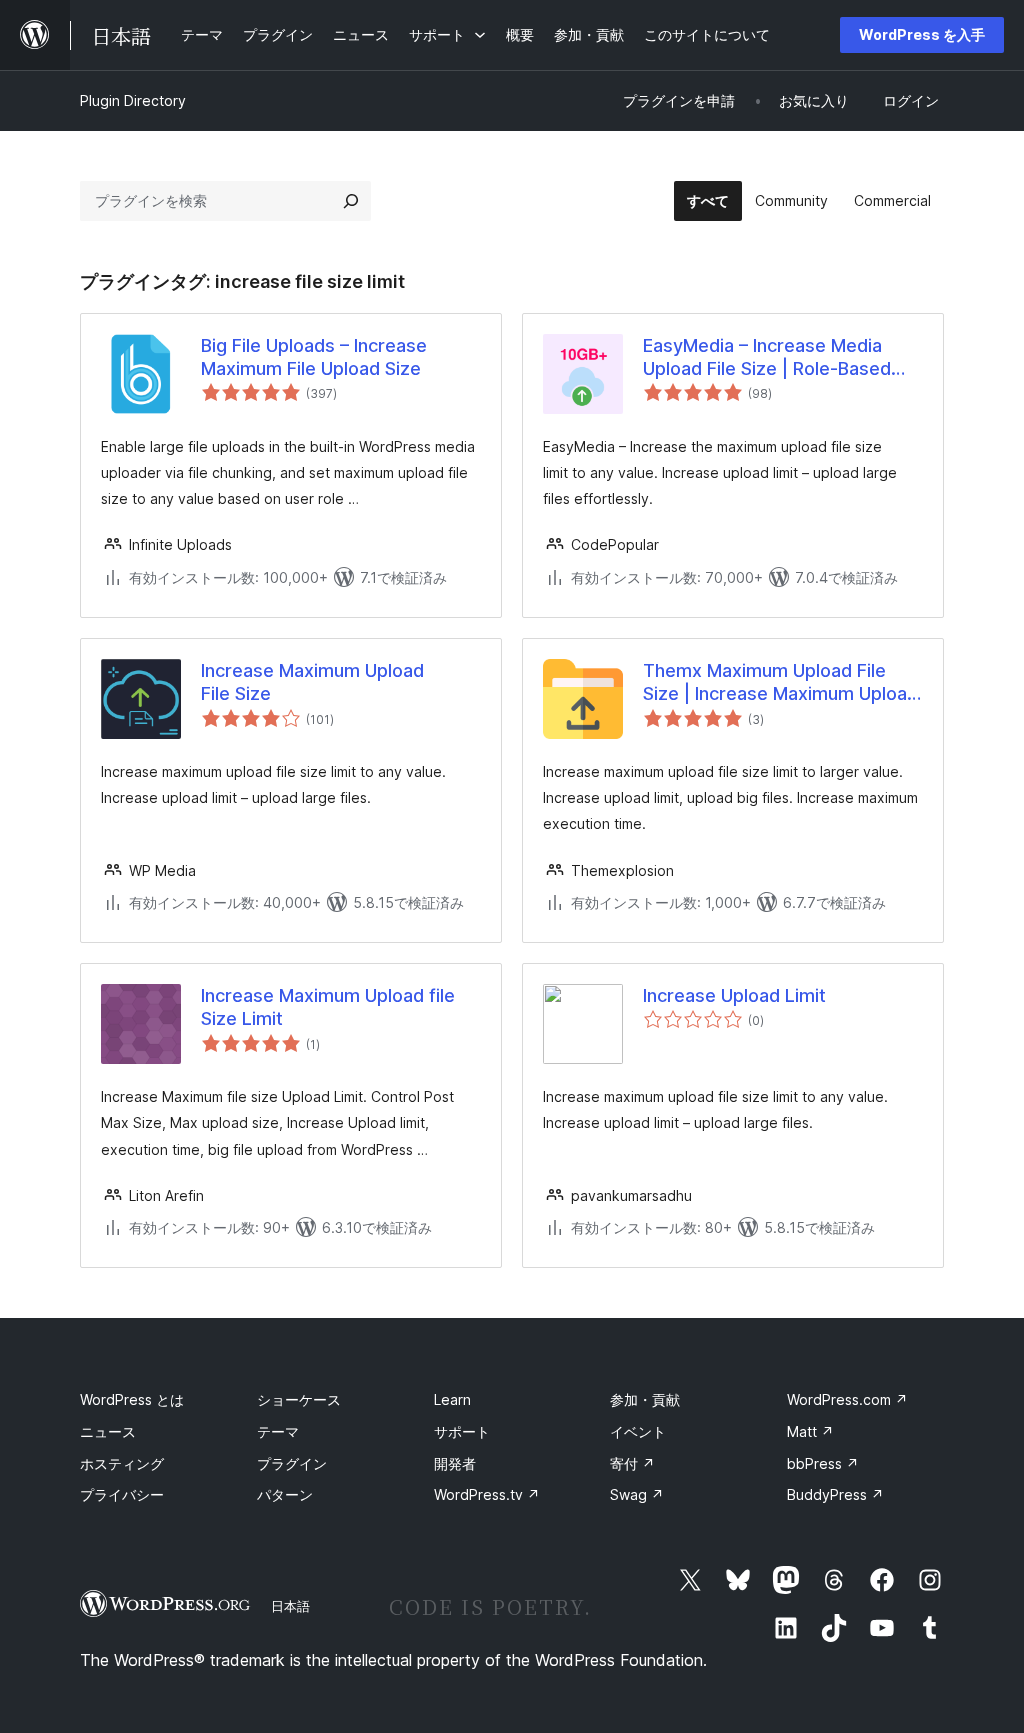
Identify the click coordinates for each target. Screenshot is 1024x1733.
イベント (638, 1431)
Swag (637, 1494)
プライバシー (122, 1494)
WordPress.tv (487, 1494)
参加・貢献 (645, 1399)
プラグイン (292, 1463)
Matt (810, 1431)
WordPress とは (132, 1399)
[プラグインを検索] (351, 201)
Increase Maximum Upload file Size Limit (328, 1007)
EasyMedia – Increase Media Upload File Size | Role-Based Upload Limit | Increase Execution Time (767, 358)
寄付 (632, 1463)
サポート (462, 1431)
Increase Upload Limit (734, 995)
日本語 (290, 1606)
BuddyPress (835, 1494)
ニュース (108, 1431)
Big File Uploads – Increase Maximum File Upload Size (314, 357)
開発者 (455, 1463)
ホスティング (122, 1463)
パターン (285, 1494)
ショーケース (299, 1399)
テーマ (278, 1431)
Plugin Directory (133, 100)
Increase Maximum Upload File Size (312, 682)
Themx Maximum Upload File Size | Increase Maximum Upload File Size (780, 683)
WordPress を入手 (922, 34)
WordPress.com (847, 1399)
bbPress (823, 1463)
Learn (452, 1399)
